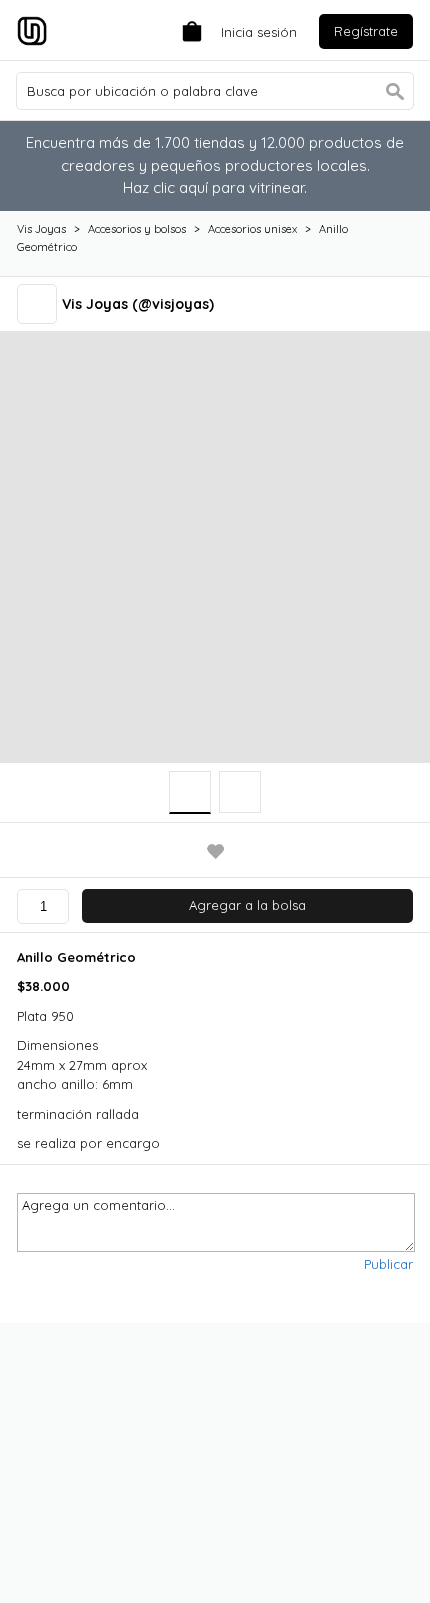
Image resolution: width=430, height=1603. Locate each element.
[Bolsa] (187, 29)
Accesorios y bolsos (137, 229)
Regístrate (366, 31)
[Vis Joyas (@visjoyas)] (39, 303)
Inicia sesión (259, 32)
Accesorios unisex (252, 229)
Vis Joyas (41, 229)
